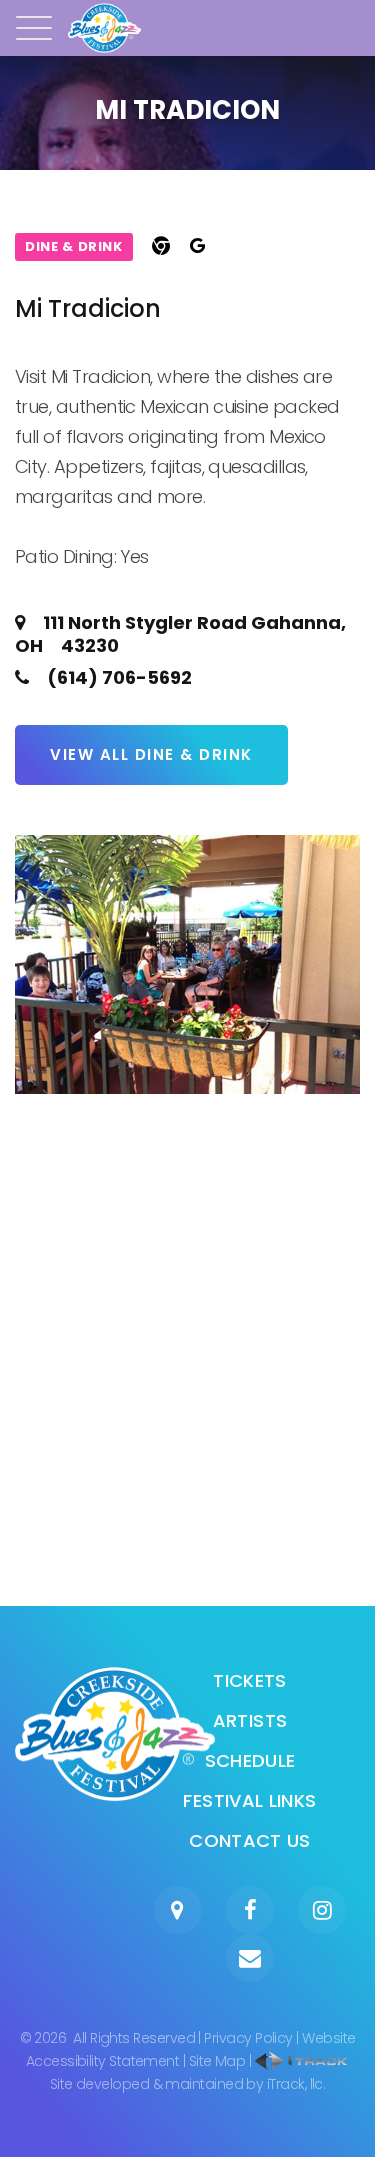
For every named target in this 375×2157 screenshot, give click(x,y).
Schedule (250, 1760)
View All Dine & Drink (151, 754)
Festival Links (249, 1800)
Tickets (250, 1680)
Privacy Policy (248, 2038)
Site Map (217, 2061)
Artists (250, 1720)
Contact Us (250, 1840)
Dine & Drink (74, 246)
